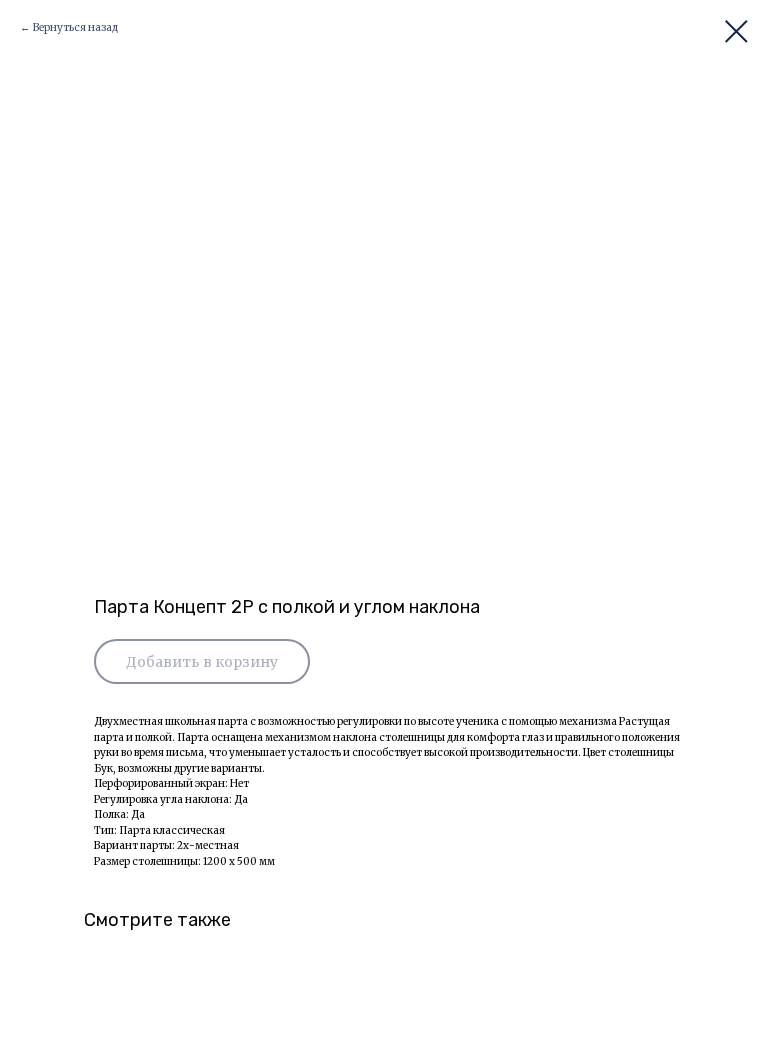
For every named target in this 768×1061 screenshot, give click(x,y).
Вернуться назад (75, 27)
